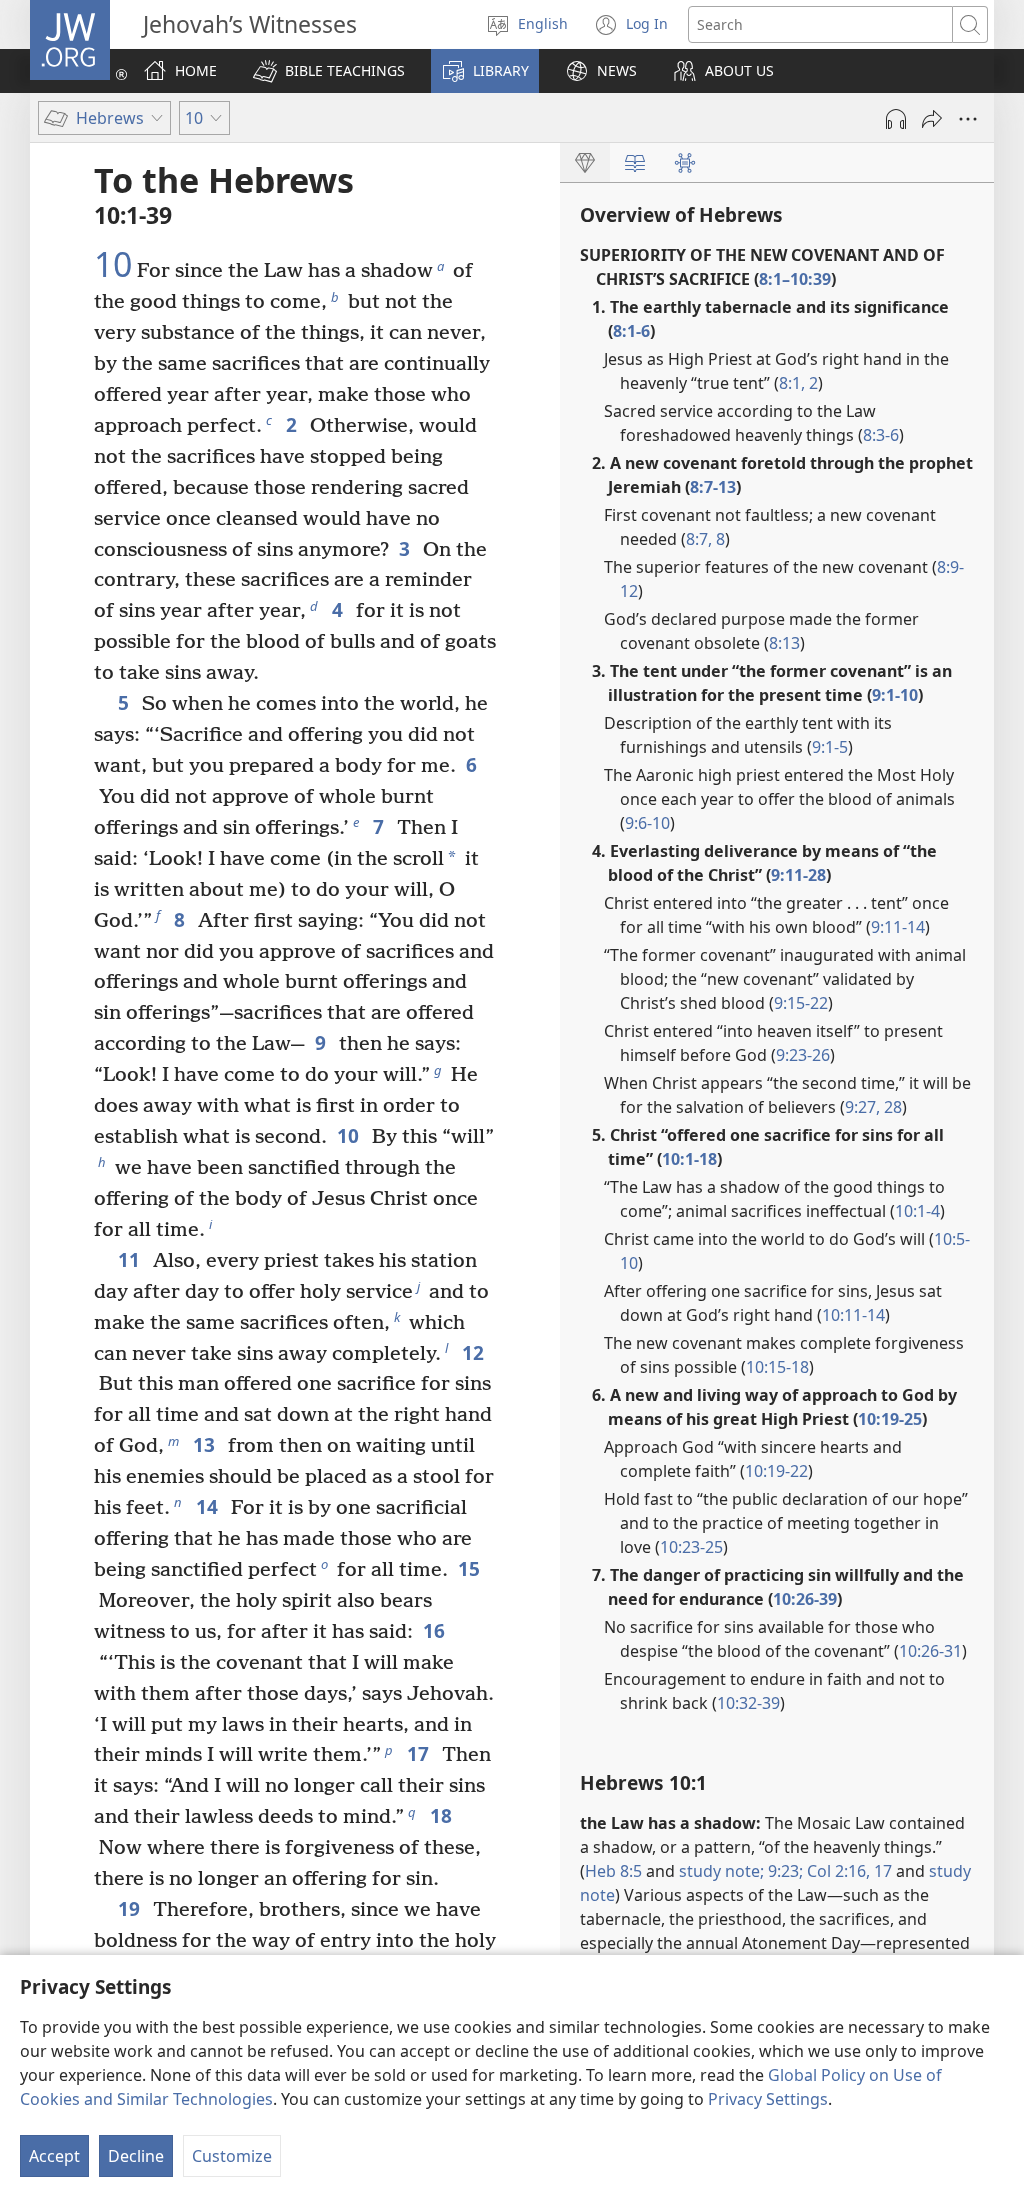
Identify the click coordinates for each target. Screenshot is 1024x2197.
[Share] (932, 119)
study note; (721, 1871)
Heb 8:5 (613, 1871)
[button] (329, 71)
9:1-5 (830, 747)
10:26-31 (930, 1651)
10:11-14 (853, 1315)
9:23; (785, 1871)
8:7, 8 (705, 539)
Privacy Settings (768, 2099)
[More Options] (968, 119)
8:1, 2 (798, 383)
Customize (232, 2156)
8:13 (784, 643)
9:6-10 (647, 823)
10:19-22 (776, 1471)
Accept (54, 2156)
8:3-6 (881, 435)
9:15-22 (801, 1003)
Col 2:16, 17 (847, 1871)
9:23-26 (803, 1055)
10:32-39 (748, 1703)
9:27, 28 (873, 1107)
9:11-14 (898, 927)
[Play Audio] (896, 119)
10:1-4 (917, 1211)
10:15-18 (777, 1367)
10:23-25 (691, 1547)
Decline (136, 2156)
